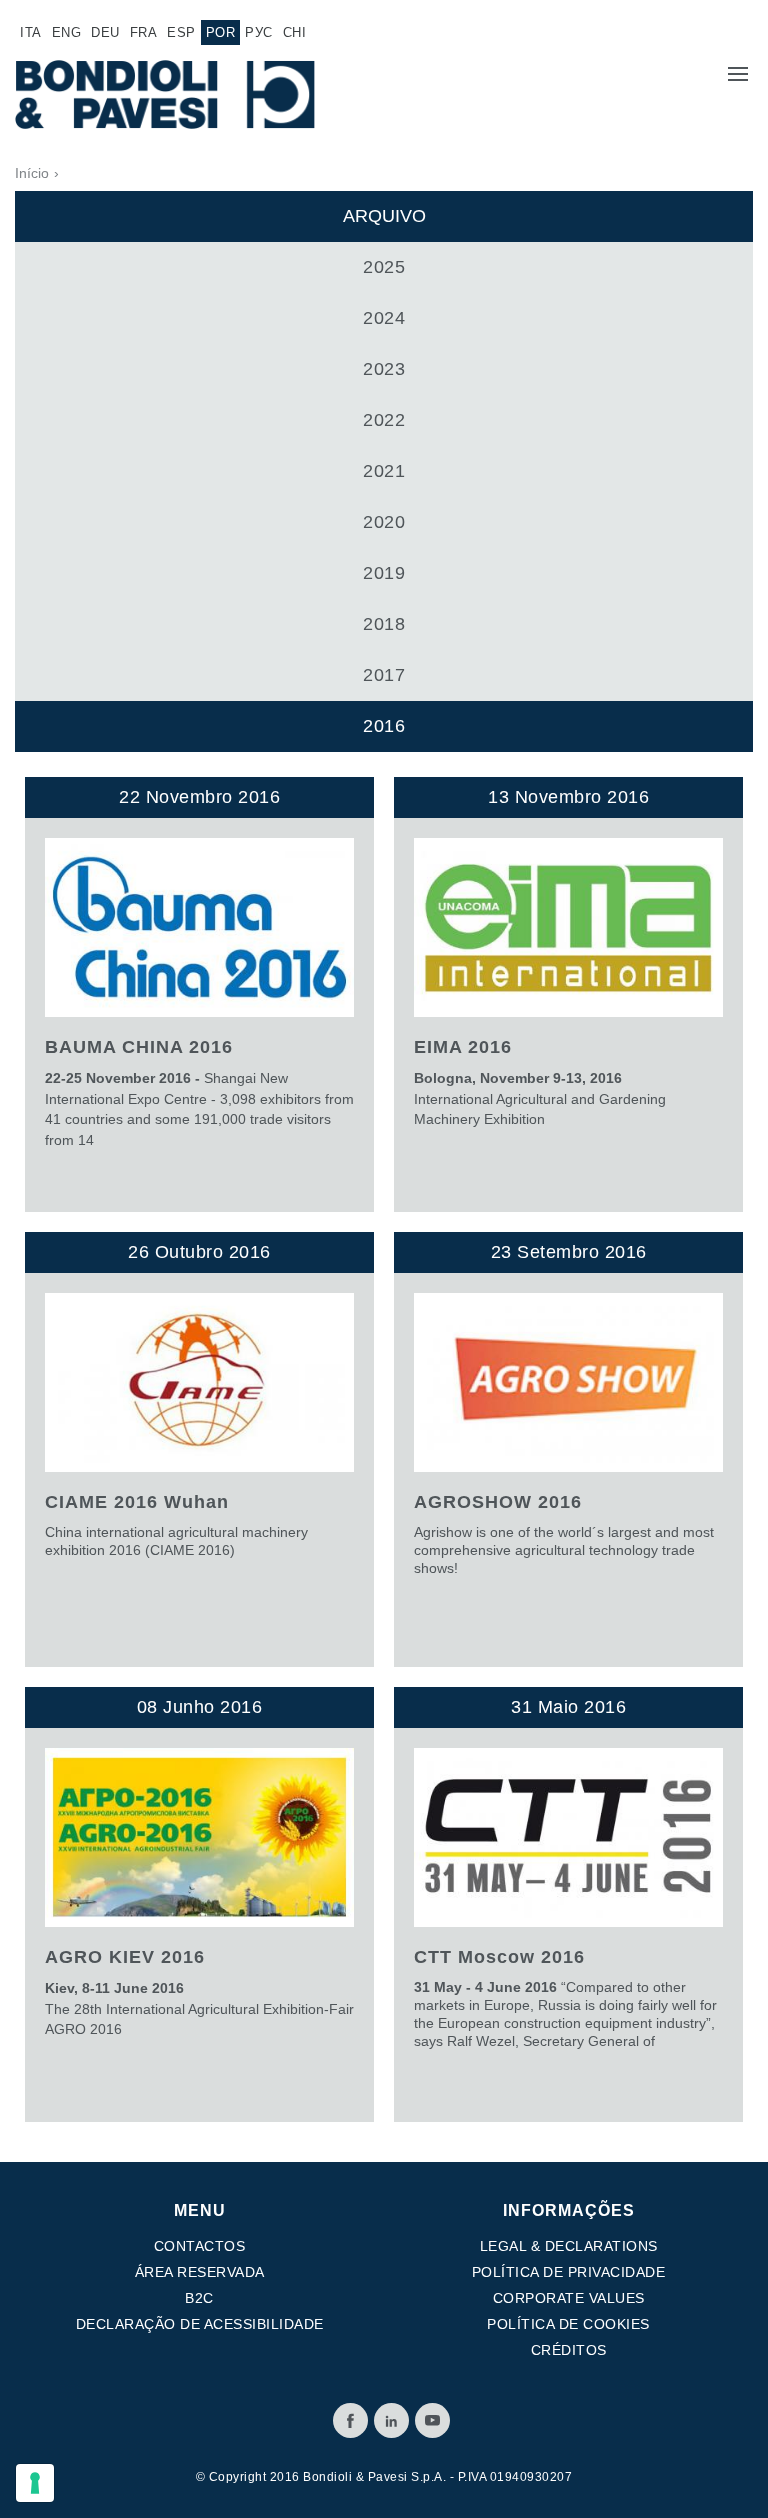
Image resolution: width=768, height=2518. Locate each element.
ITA (31, 32)
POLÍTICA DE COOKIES (568, 2324)
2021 (384, 471)
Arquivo (384, 216)
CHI (295, 32)
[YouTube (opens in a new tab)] (432, 2420)
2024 (384, 318)
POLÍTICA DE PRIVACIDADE (569, 2272)
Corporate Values (569, 2298)
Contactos (200, 2246)
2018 (384, 624)
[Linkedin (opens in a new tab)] (391, 2420)
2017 (384, 675)
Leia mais (199, 994)
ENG (67, 32)
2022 (384, 420)
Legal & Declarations (569, 2246)
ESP (181, 32)
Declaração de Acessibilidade (200, 2324)
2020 (384, 522)
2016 (384, 726)
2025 (384, 267)
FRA (144, 32)
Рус (259, 32)
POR (221, 32)
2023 (384, 369)
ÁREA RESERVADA (200, 2272)
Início (32, 173)
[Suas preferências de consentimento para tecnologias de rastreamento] (35, 2483)
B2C (199, 2298)
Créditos (569, 2350)
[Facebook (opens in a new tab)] (350, 2420)
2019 (384, 573)
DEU (105, 32)
